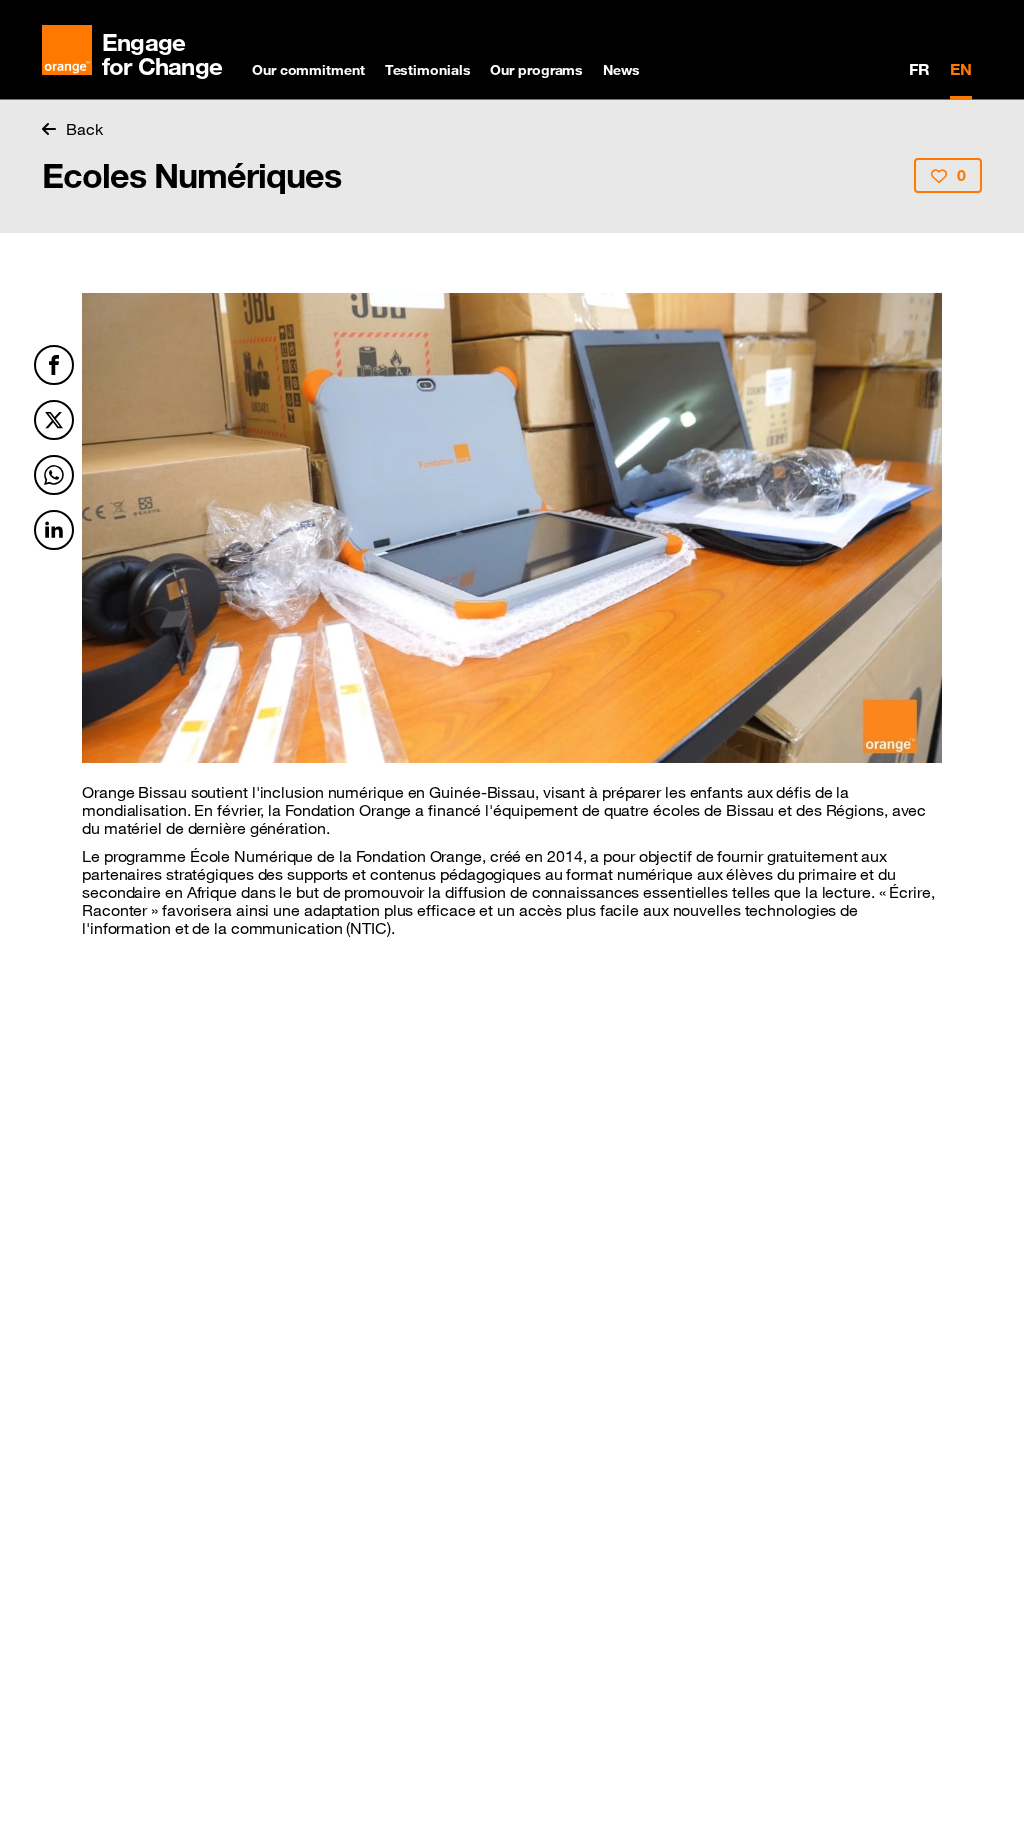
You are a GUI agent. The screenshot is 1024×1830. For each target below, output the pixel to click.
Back (84, 129)
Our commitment (308, 70)
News (621, 70)
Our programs (536, 70)
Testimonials (428, 70)
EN (961, 69)
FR (919, 69)
